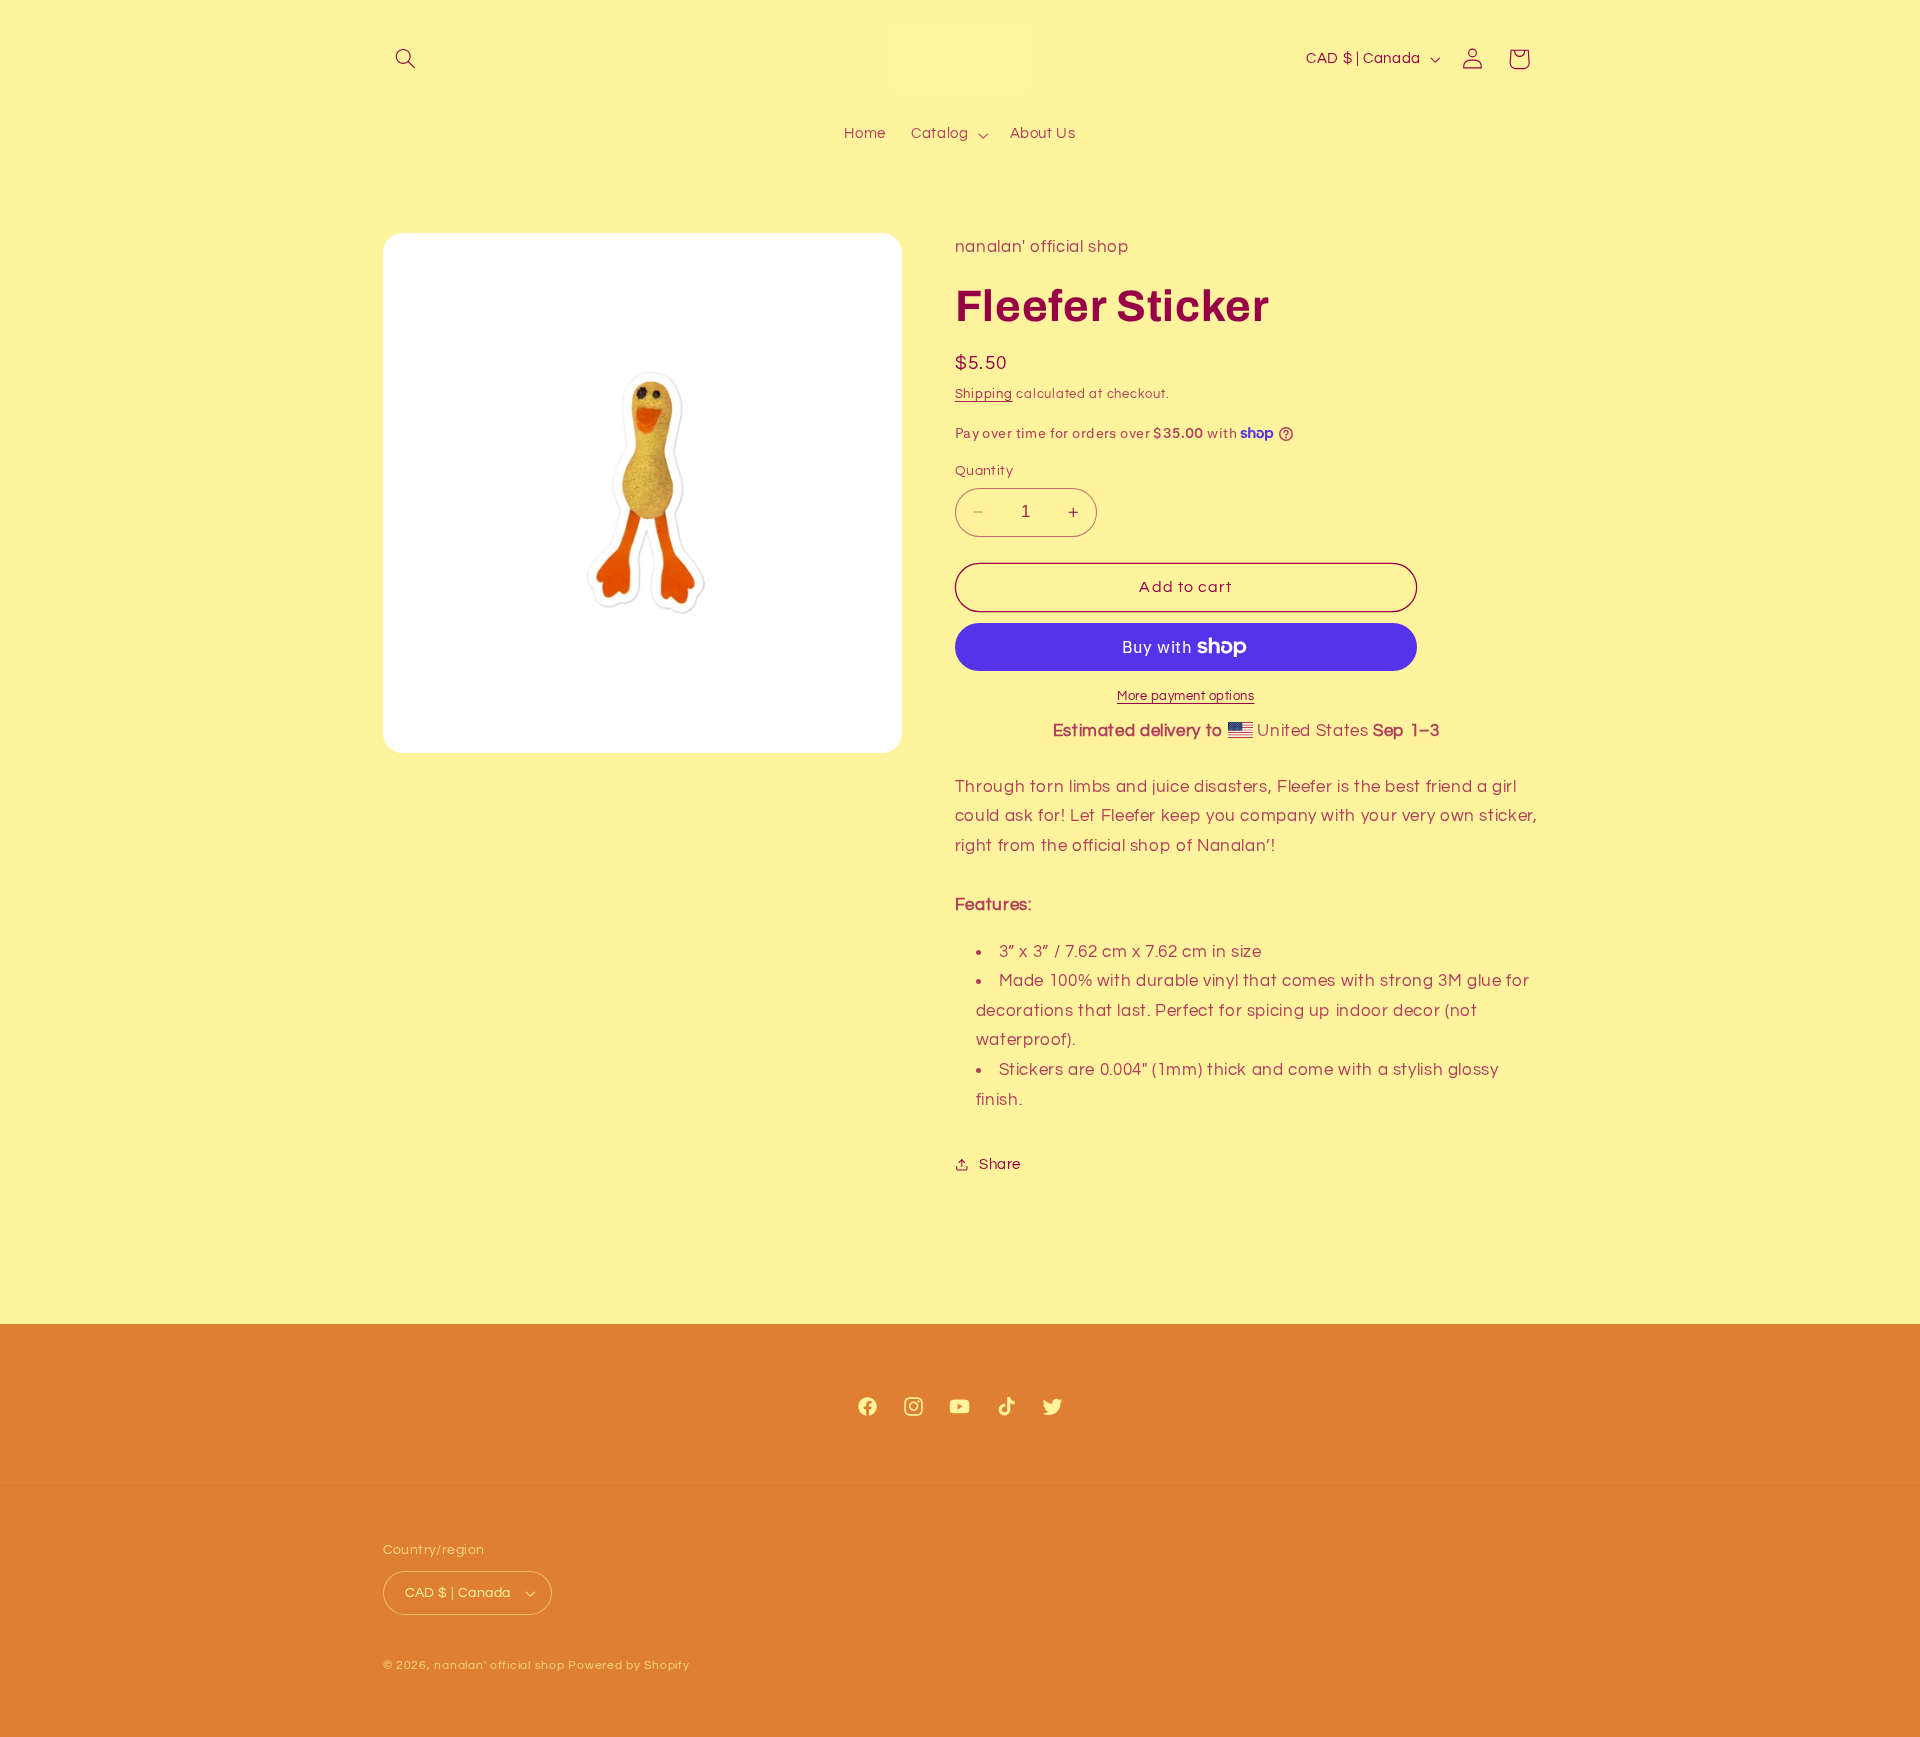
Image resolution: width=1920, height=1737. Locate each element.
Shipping (984, 394)
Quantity (984, 471)
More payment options (1186, 696)
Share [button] (1000, 1164)
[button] (406, 59)
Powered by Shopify (628, 1665)
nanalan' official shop (499, 1665)
